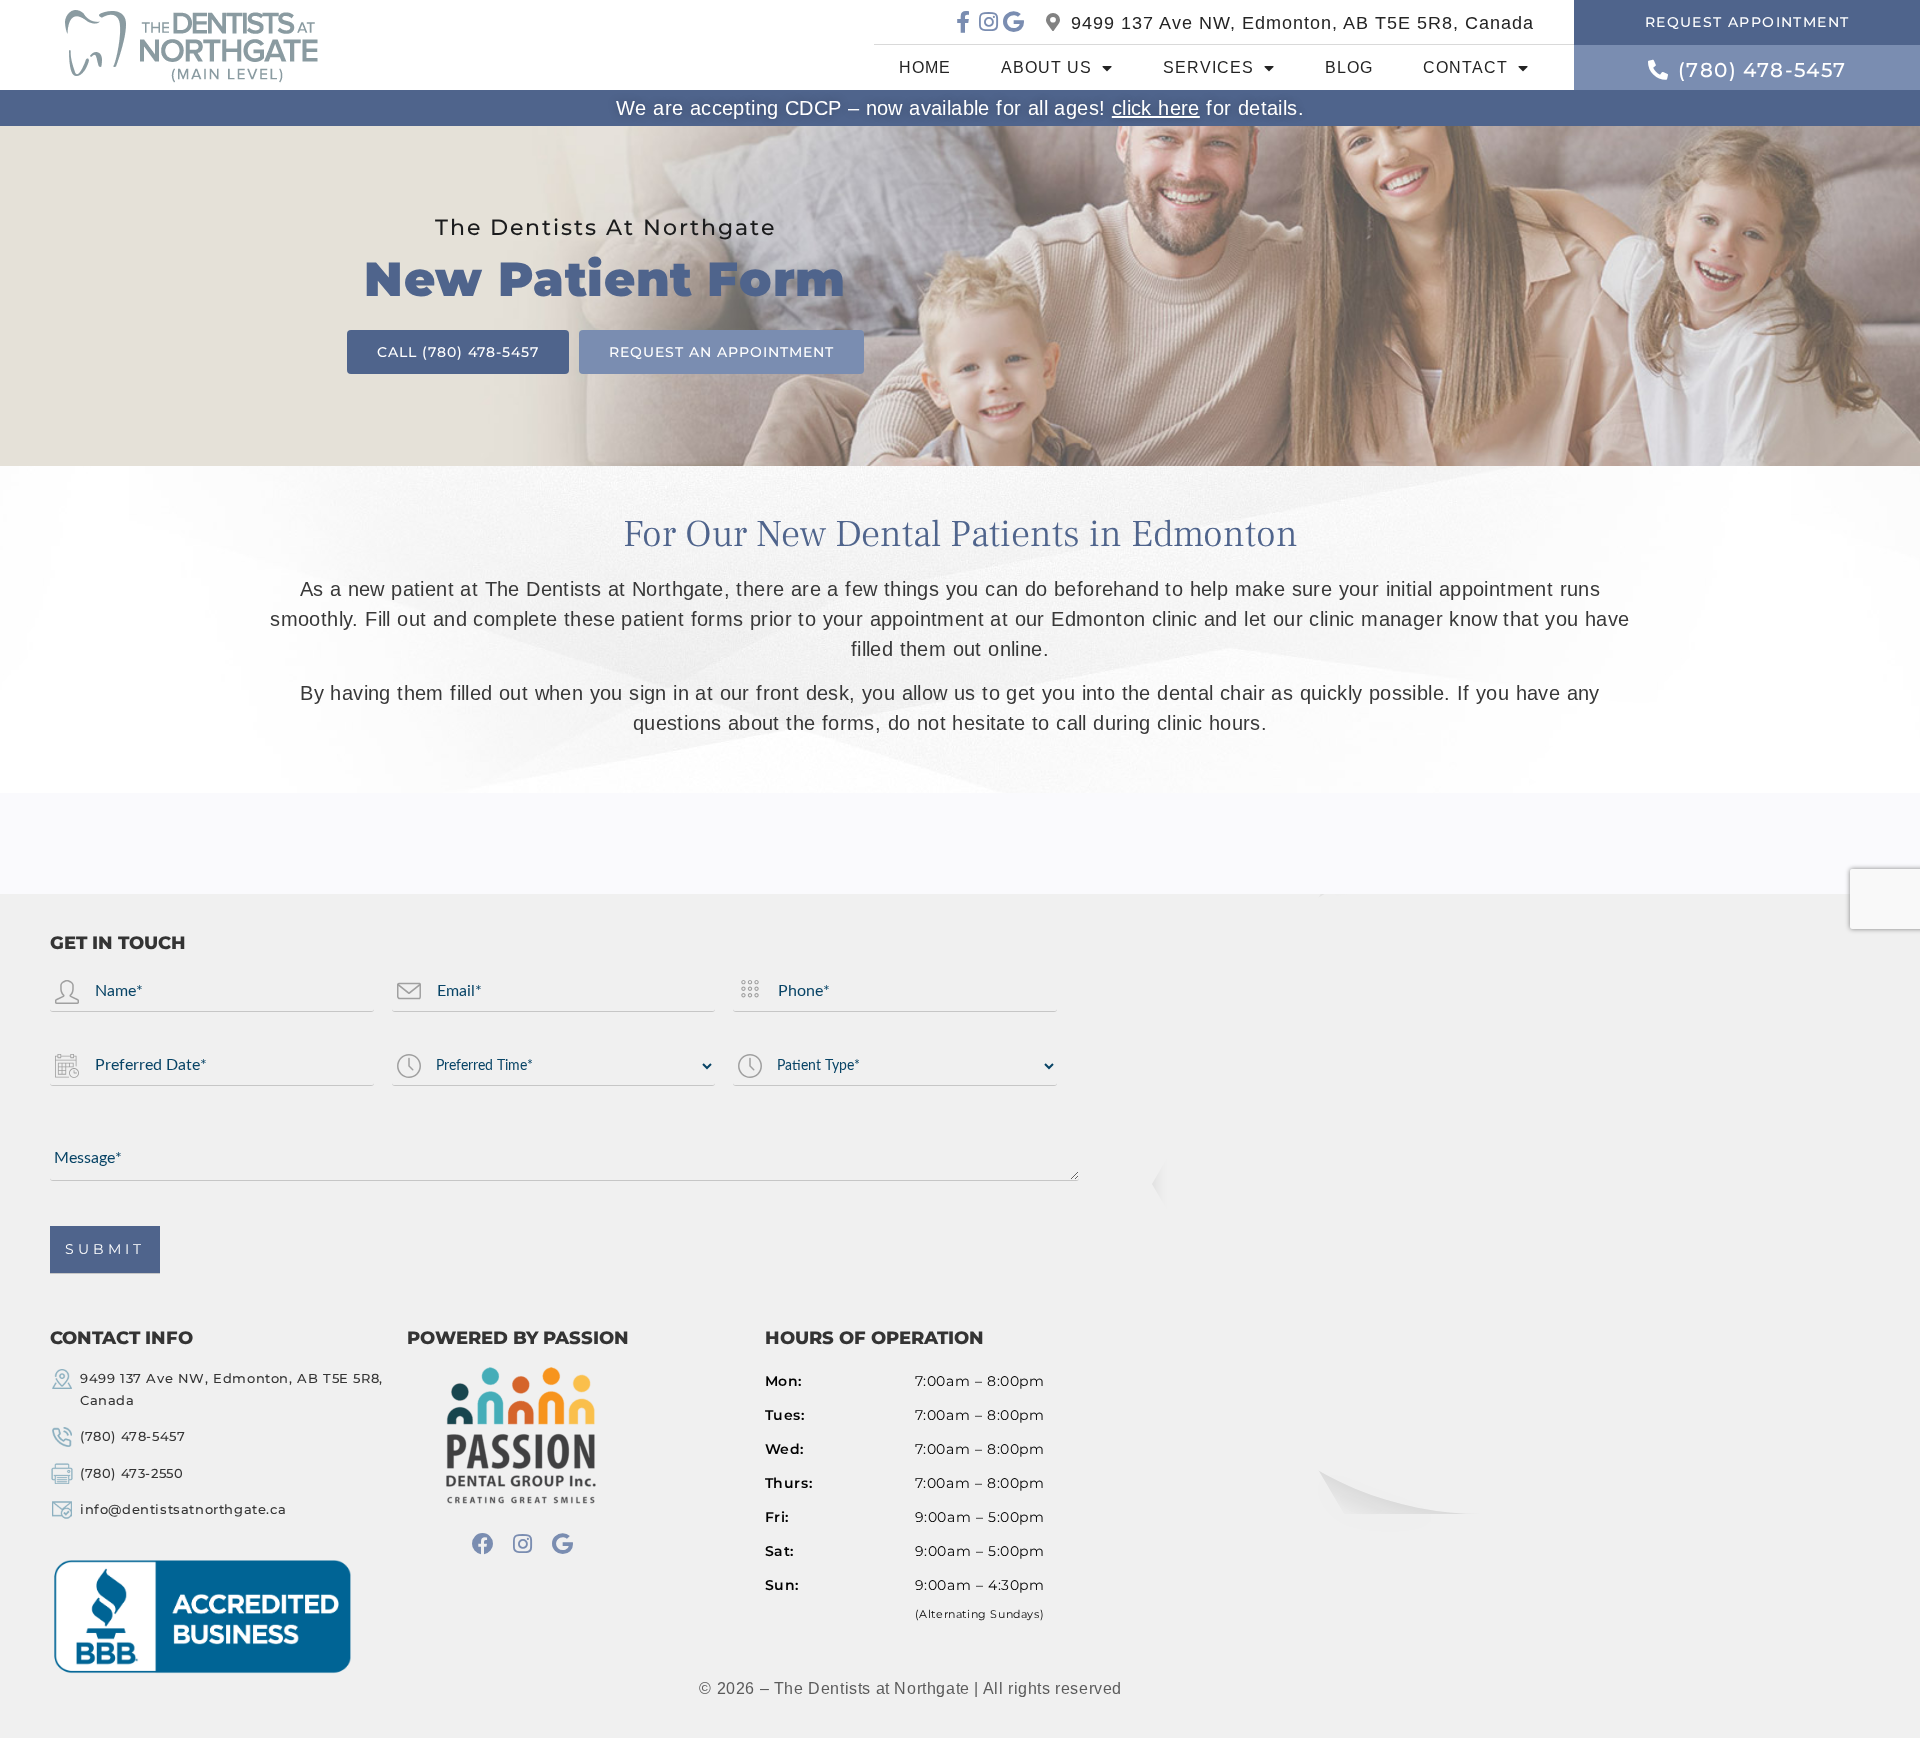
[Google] (1013, 21)
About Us (1046, 67)
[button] (1747, 22)
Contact (1465, 67)
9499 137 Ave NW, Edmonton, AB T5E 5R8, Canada (1302, 22)
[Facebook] (483, 1543)
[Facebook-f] (963, 21)
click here (1156, 108)
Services (1208, 67)
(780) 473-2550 (131, 1472)
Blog (1349, 67)
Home (925, 67)
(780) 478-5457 (132, 1436)
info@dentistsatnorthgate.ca (183, 1509)
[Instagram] (988, 21)
